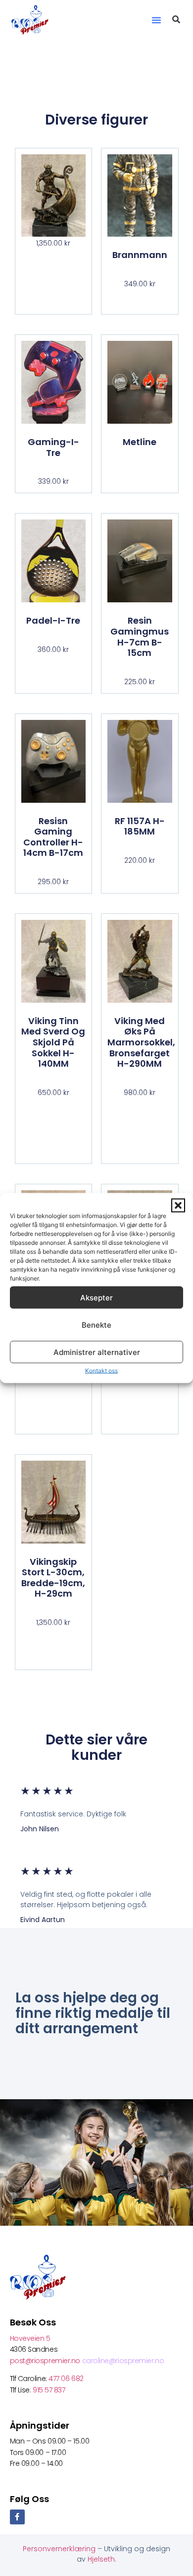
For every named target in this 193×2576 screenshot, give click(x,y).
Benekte (96, 1324)
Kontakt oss (101, 1371)
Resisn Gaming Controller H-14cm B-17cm (53, 837)
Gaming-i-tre (53, 447)
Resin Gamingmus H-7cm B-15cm (140, 637)
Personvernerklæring (60, 2549)
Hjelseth (101, 2559)
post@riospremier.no (46, 2361)
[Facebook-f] (17, 2517)
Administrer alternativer (97, 1352)
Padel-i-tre (53, 620)
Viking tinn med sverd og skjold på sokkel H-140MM (53, 1042)
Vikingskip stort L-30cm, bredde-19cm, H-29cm (53, 1578)
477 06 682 (67, 2379)
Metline (140, 442)
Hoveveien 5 (30, 2338)
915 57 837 (49, 2390)
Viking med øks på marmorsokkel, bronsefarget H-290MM (141, 1042)
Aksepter (96, 1297)
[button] (178, 1206)
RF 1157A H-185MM (140, 826)
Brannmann (140, 255)
